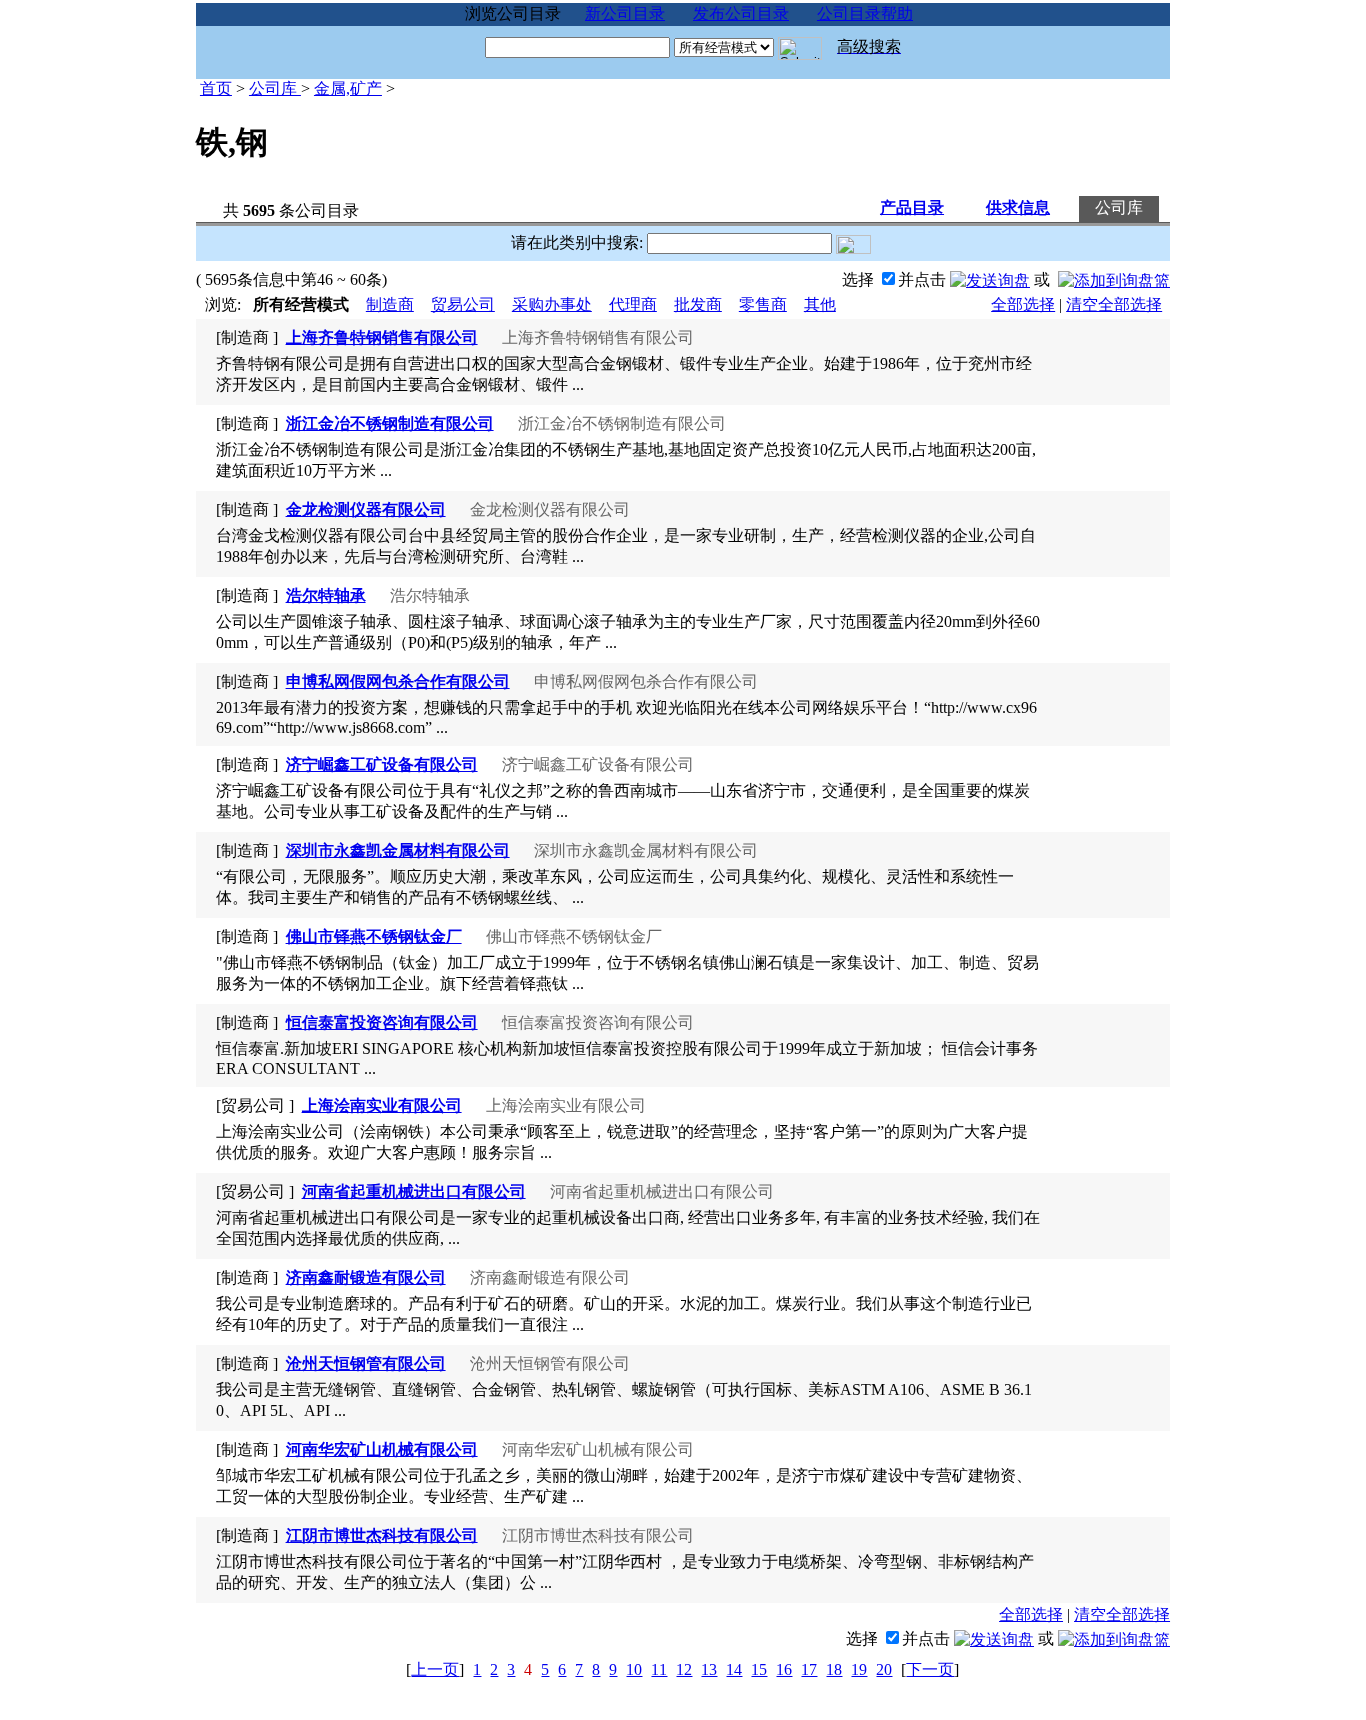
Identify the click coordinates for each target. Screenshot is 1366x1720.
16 (784, 1669)
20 (884, 1669)
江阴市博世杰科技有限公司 (382, 1535)
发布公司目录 (741, 13)
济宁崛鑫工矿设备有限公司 (382, 764)
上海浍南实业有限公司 (382, 1105)
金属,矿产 (348, 88)
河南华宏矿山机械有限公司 (382, 1449)
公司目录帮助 (865, 13)
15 (759, 1669)
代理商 (633, 304)
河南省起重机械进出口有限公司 (414, 1191)
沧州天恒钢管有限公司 (366, 1363)
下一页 (930, 1669)
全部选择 (1023, 304)
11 (659, 1669)
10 (634, 1669)
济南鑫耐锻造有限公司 (366, 1277)
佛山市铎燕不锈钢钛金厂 (374, 936)
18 (834, 1669)
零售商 (763, 304)
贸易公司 (463, 304)
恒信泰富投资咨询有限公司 (382, 1022)
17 (809, 1669)
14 (734, 1669)
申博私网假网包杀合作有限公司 (398, 681)
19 (859, 1669)
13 (709, 1669)
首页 (216, 88)
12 (684, 1669)
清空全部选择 (1114, 304)
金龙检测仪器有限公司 (366, 509)
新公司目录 (625, 13)
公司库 (275, 88)
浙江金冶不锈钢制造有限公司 (390, 423)
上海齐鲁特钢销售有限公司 (382, 337)
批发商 (698, 304)
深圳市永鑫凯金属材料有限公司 (398, 850)
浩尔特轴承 (326, 595)
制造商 (390, 304)
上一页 (435, 1669)
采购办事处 (552, 304)
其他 (820, 304)
